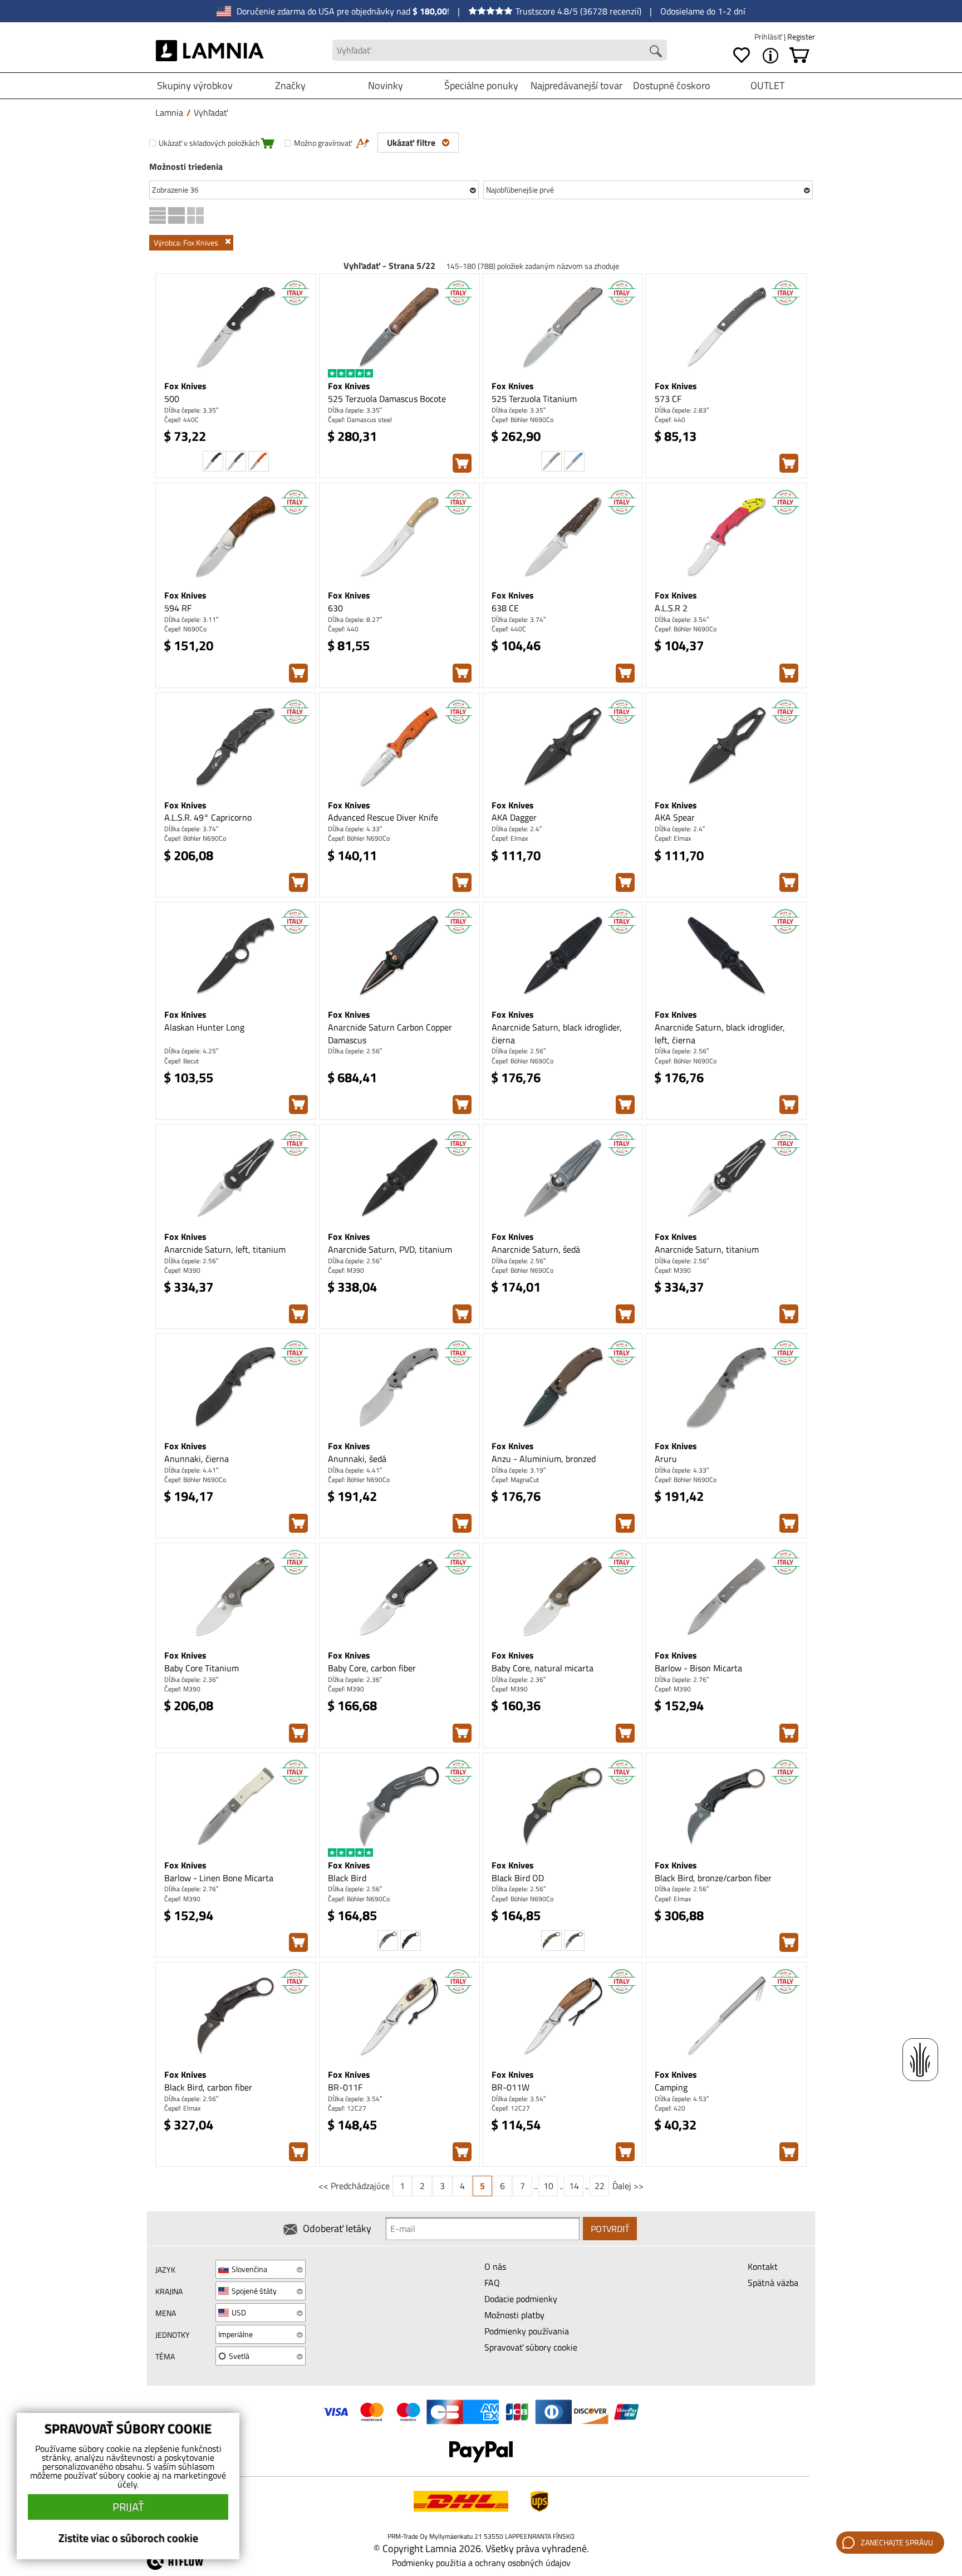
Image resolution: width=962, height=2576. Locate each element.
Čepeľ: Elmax (510, 838)
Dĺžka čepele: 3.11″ (191, 619)
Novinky (386, 85)
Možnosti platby (514, 2315)
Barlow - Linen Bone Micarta (219, 1878)
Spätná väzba (773, 2283)
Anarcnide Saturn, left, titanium (225, 1249)
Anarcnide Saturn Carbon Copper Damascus (390, 1034)
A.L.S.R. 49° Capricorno (208, 817)
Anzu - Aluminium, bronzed (544, 1459)
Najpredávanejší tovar (576, 85)
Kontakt (763, 2266)
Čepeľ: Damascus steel (360, 419)
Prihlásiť (769, 36)
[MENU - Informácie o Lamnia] (770, 56)
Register (801, 36)
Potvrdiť (610, 2229)
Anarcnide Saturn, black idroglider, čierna (557, 1034)
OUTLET (767, 85)
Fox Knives (185, 386)
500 (172, 399)
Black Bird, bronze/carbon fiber (713, 1878)
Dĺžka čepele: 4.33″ (355, 829)
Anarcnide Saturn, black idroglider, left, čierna (720, 1034)
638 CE (505, 608)
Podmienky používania (527, 2331)
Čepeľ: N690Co (185, 629)
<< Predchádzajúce (354, 2186)
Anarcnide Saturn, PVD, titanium (390, 1249)
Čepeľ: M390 (182, 1270)
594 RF (178, 608)
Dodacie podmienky (521, 2299)
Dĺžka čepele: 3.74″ (519, 619)
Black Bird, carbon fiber (208, 2087)
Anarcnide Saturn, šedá (536, 1249)
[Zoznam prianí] (742, 56)
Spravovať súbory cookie (531, 2347)
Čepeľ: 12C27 (347, 2108)
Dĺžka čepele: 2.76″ (682, 1679)
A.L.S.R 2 (671, 608)
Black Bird (347, 1878)
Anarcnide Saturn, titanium (707, 1249)
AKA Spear (675, 817)
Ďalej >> (628, 2186)
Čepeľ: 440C (181, 419)
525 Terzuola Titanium (534, 399)
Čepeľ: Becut (181, 1061)
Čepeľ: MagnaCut (515, 1480)
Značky (290, 85)
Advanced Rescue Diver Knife (383, 817)
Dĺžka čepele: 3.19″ (519, 1470)
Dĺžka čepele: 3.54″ (682, 619)
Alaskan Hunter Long (204, 1027)
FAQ (492, 2283)
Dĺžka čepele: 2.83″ (682, 410)
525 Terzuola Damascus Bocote (387, 399)
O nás (495, 2266)
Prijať (128, 2507)
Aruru (666, 1459)
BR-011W (511, 2087)
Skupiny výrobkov (195, 85)
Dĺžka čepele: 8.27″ (355, 619)
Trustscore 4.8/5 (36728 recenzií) (578, 11)
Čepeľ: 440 (670, 419)
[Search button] (656, 51)
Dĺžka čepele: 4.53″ (682, 2099)
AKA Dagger (514, 817)
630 (335, 608)
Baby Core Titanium (202, 1668)
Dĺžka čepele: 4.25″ (191, 1051)
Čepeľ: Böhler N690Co (522, 419)
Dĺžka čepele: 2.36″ (191, 1679)
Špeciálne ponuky (481, 85)
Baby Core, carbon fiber (372, 1668)
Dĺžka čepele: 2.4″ (517, 829)
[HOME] (210, 50)
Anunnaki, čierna (197, 1459)
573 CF (668, 399)
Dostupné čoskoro (672, 85)
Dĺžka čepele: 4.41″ (191, 1470)
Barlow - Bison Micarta (698, 1668)
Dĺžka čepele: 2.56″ (355, 1051)
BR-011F (345, 2087)
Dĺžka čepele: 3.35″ (191, 410)
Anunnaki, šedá (357, 1459)
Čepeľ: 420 (670, 2108)
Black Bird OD (518, 1878)
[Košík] (799, 56)
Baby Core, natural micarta (543, 1668)
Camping (671, 2087)
